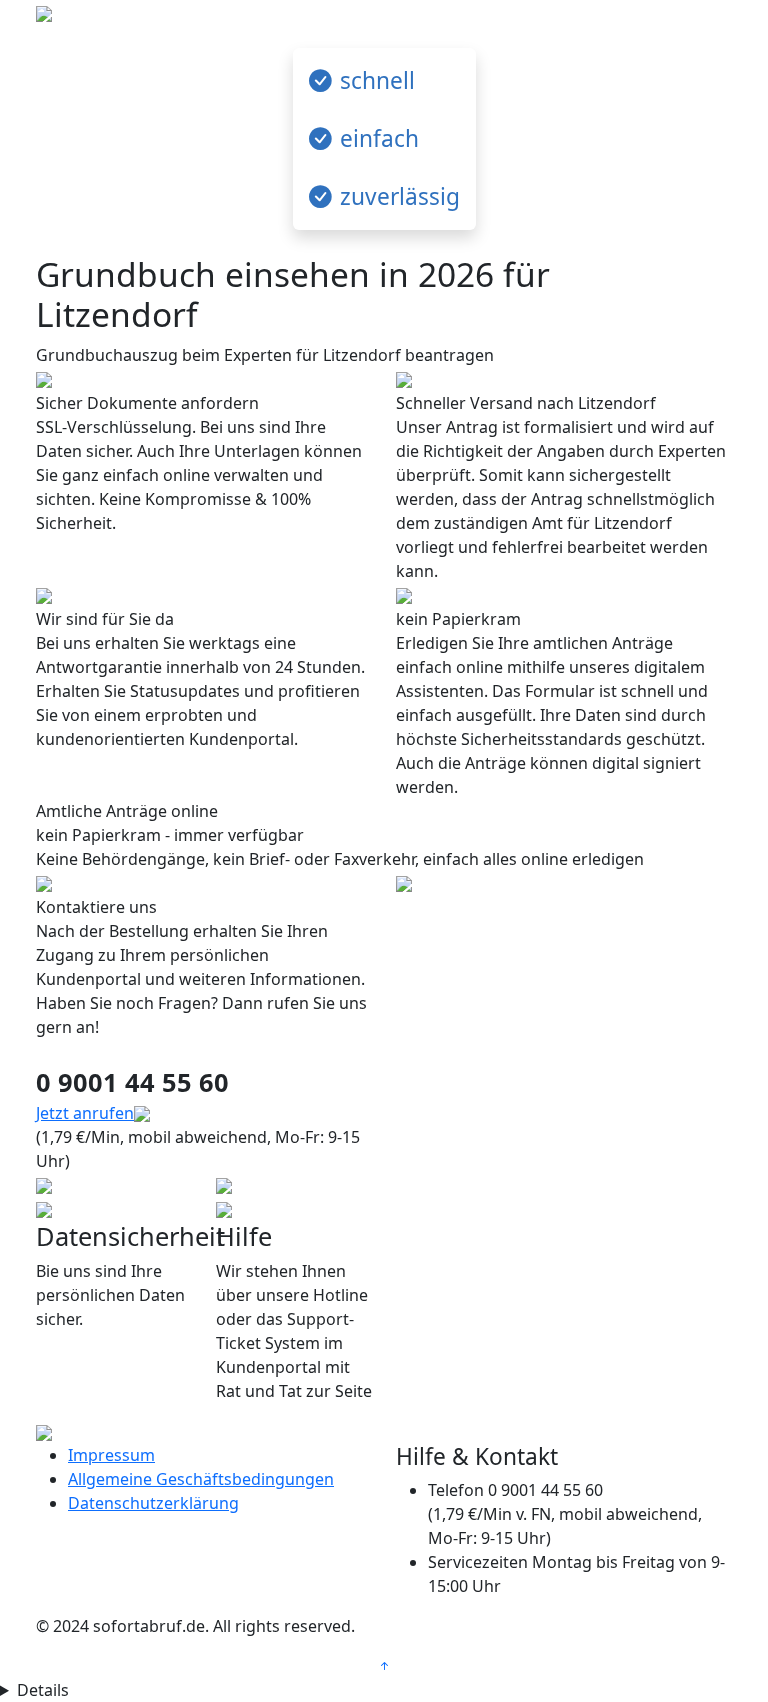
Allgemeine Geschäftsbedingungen (201, 1479)
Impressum (111, 1455)
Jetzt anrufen (85, 1113)
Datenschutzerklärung (153, 1503)
